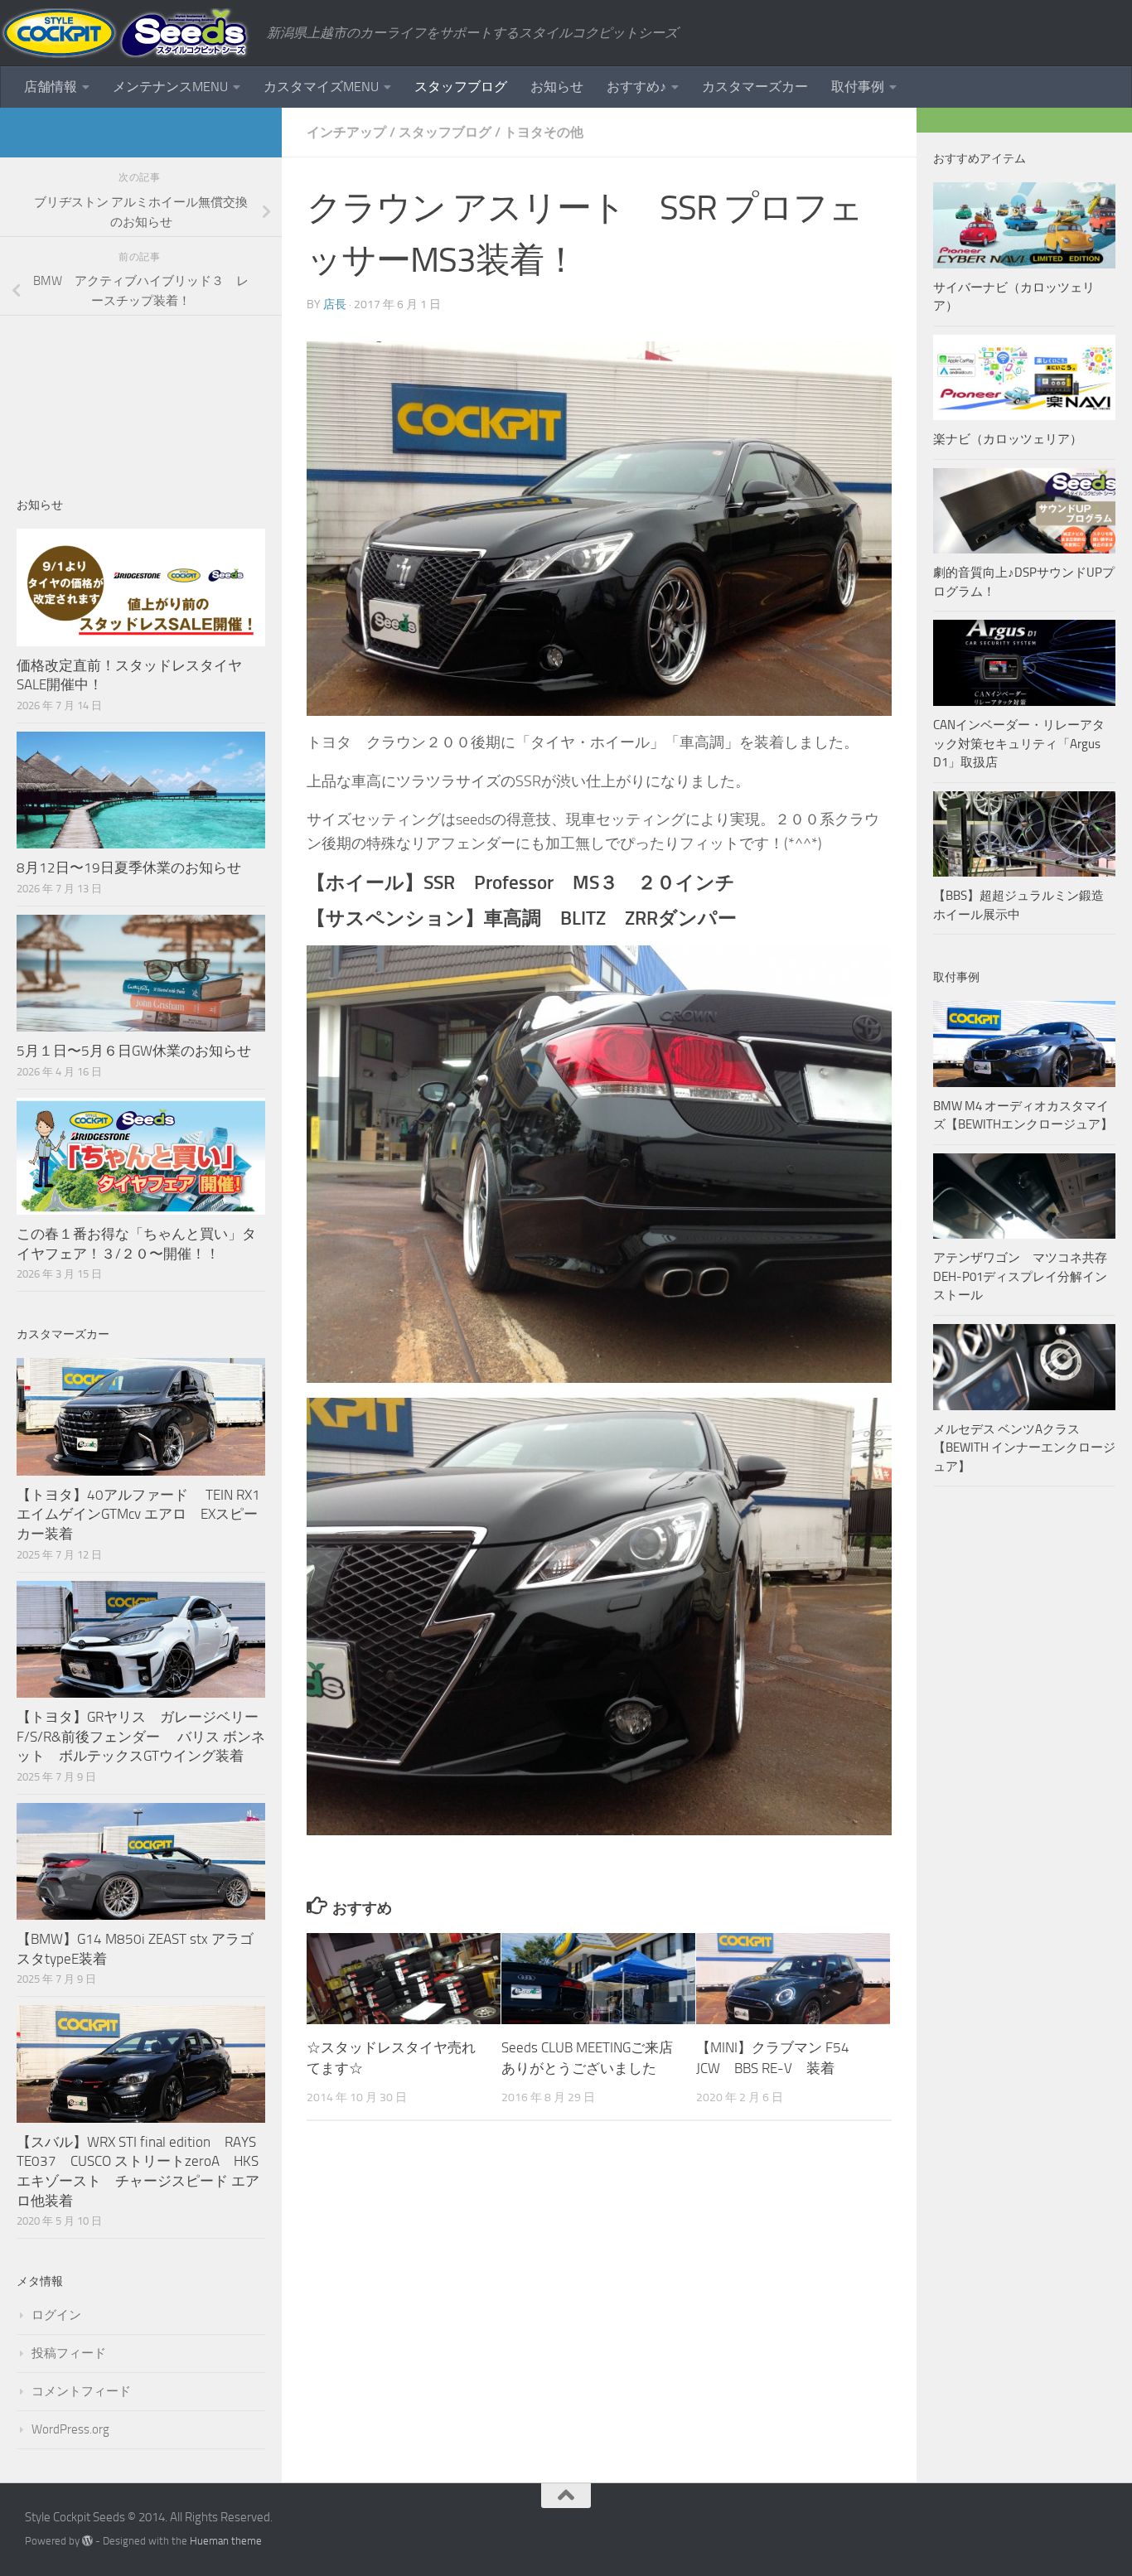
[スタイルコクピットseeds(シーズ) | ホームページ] (125, 33)
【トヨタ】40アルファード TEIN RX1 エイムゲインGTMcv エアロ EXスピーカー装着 (140, 1514)
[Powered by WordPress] (87, 2541)
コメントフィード (81, 2391)
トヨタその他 (544, 132)
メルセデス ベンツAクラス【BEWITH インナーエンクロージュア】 (1024, 1448)
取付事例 (858, 87)
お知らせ (557, 87)
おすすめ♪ (636, 87)
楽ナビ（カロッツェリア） (1008, 439)
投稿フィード (69, 2353)
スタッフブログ (461, 87)
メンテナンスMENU (170, 87)
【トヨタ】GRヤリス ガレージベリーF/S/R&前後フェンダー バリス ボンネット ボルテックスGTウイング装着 (141, 1736)
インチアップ (346, 132)
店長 (335, 304)
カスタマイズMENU (321, 87)
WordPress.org (70, 2429)
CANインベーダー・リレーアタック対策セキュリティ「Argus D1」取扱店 (1019, 744)
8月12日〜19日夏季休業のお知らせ (129, 868)
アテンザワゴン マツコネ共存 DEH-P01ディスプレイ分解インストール (1020, 1276)
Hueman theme (226, 2541)
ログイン (56, 2315)
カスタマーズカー (755, 87)
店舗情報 (51, 87)
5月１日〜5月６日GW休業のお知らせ (134, 1051)
